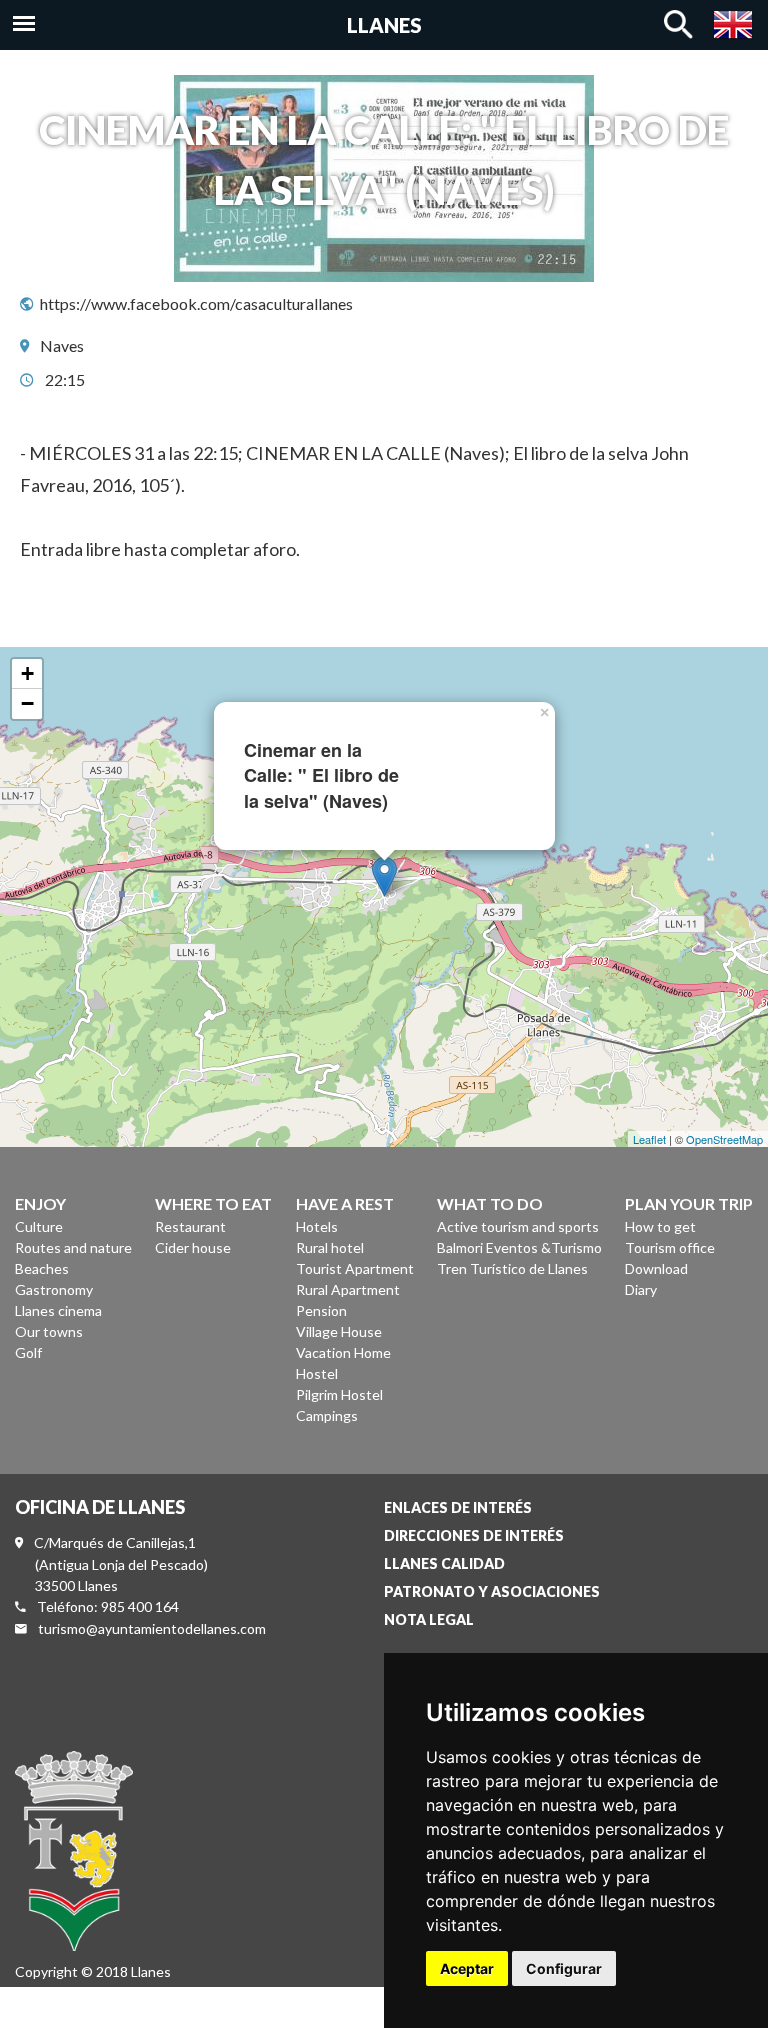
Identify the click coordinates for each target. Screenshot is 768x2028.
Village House (339, 1331)
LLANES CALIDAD (444, 1563)
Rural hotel (330, 1247)
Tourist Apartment (355, 1268)
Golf (28, 1352)
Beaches (42, 1268)
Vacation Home (343, 1352)
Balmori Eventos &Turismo (519, 1247)
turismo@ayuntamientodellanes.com (152, 1628)
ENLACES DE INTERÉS (458, 1507)
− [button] (27, 703)
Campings (327, 1415)
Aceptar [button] (467, 1968)
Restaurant (190, 1226)
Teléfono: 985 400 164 (108, 1606)
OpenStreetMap (724, 1139)
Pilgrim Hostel (339, 1394)
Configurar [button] (564, 1968)
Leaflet (649, 1139)
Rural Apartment (348, 1289)
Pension (321, 1310)
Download (656, 1268)
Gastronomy (54, 1289)
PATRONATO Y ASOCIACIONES (492, 1591)
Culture (39, 1226)
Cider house (193, 1247)
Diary (641, 1289)
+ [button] (27, 673)
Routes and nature (73, 1247)
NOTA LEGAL (429, 1619)
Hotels (317, 1226)
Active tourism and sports (518, 1226)
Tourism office (670, 1247)
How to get (660, 1226)
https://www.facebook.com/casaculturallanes (196, 303)
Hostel (317, 1373)
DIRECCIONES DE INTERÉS (474, 1535)
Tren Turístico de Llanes (512, 1268)
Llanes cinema (58, 1310)
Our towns (49, 1331)
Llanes (384, 25)
